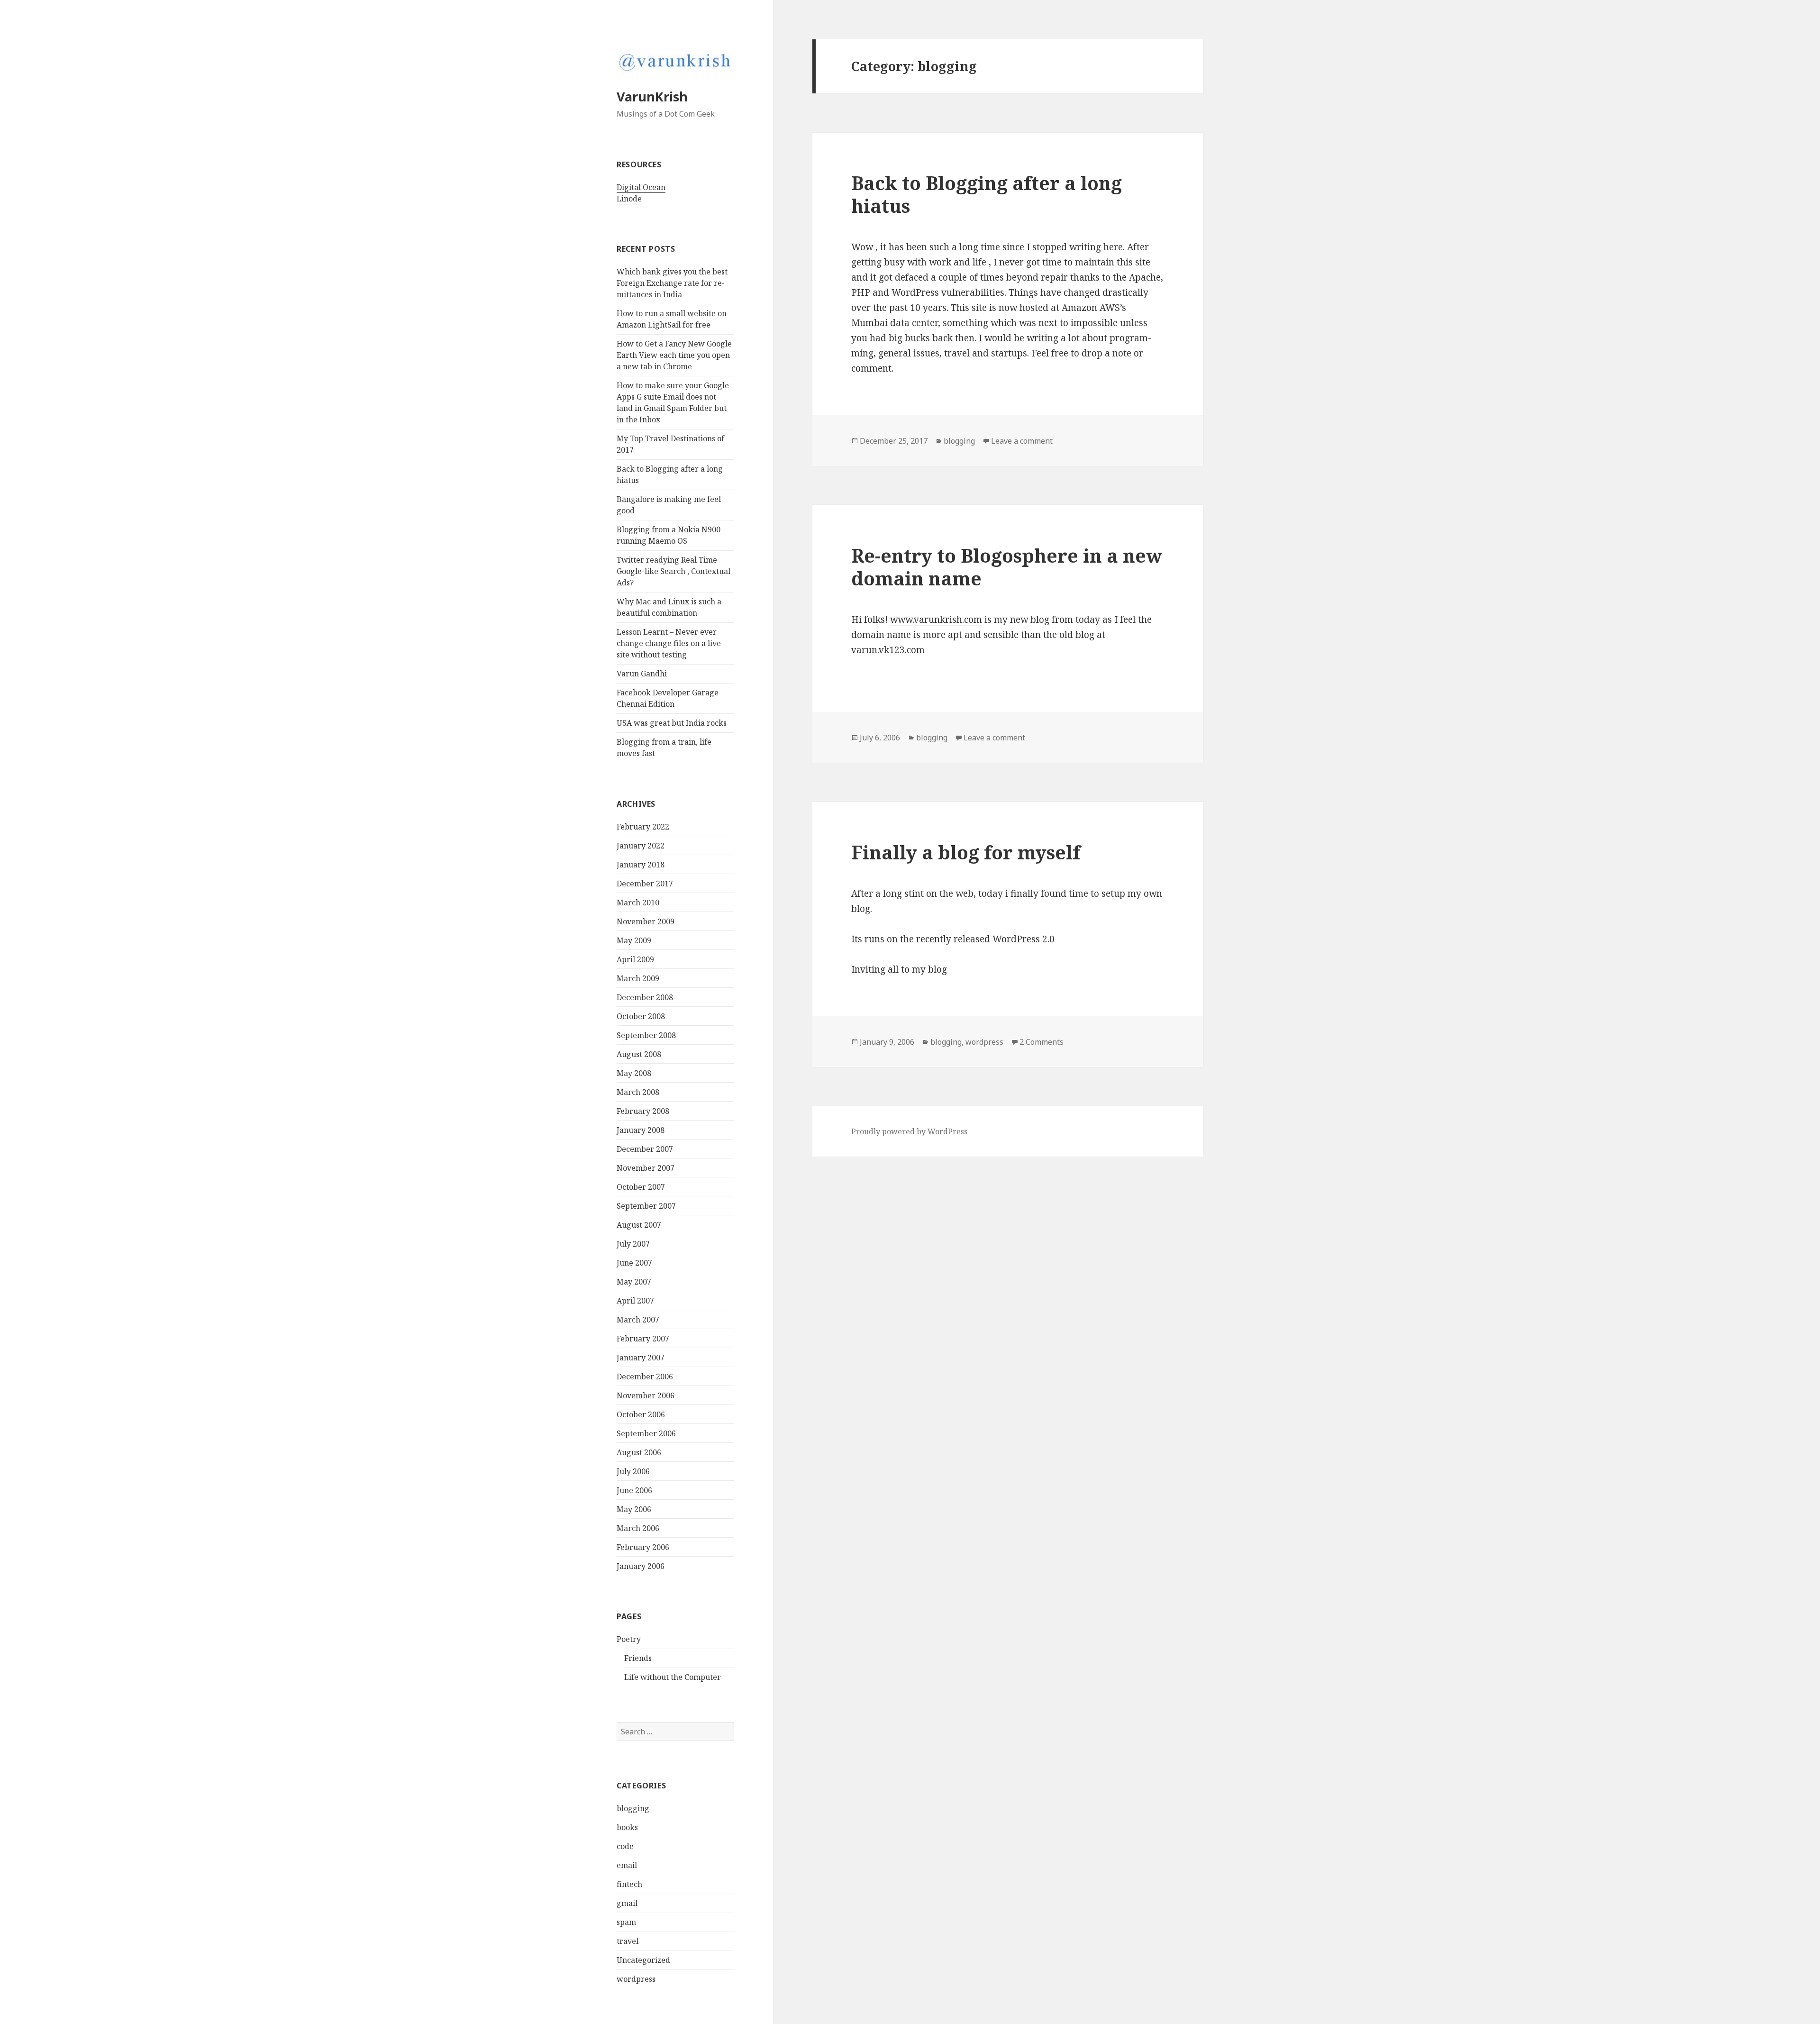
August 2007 (639, 1225)
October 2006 (641, 1414)
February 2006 (643, 1547)
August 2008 (639, 1054)
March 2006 (638, 1528)
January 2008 (641, 1130)
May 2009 (634, 940)
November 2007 (646, 1168)
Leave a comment (1022, 441)
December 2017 (645, 884)
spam (626, 1922)
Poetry (629, 1639)
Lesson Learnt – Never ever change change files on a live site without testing (669, 643)
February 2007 (643, 1339)
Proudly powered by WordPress (909, 1131)
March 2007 (638, 1320)
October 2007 (641, 1187)
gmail (627, 1903)
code (625, 1846)
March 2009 (638, 978)
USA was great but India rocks (672, 723)
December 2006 (645, 1377)
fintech (629, 1884)
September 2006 (646, 1433)
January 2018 (641, 865)
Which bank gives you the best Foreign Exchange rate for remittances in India (672, 283)
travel (628, 1941)
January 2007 (641, 1358)
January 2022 (641, 846)
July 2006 (633, 1471)
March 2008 (638, 1092)
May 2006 (634, 1509)
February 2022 (643, 827)
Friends (638, 1658)
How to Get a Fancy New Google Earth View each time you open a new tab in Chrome (674, 355)
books (627, 1827)
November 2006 (646, 1395)
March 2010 (638, 903)
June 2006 (634, 1490)
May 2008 (634, 1073)
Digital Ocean (641, 187)
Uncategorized (643, 1960)
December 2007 (645, 1149)
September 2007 (646, 1206)
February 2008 (643, 1111)
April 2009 (635, 959)
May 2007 (634, 1282)
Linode (629, 199)
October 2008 (641, 1016)
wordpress (636, 1979)
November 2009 (646, 921)
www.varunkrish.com (936, 620)
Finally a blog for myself (966, 852)
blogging (633, 1808)
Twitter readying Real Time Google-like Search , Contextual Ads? (673, 571)
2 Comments (1042, 1042)
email (627, 1865)
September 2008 (646, 1035)
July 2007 (633, 1244)
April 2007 (635, 1301)
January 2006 (641, 1566)
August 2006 (639, 1452)
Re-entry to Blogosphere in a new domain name (1007, 567)
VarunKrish (652, 96)
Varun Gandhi (642, 674)
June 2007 (634, 1263)
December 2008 (645, 997)
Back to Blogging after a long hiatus (987, 194)
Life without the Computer (673, 1677)
